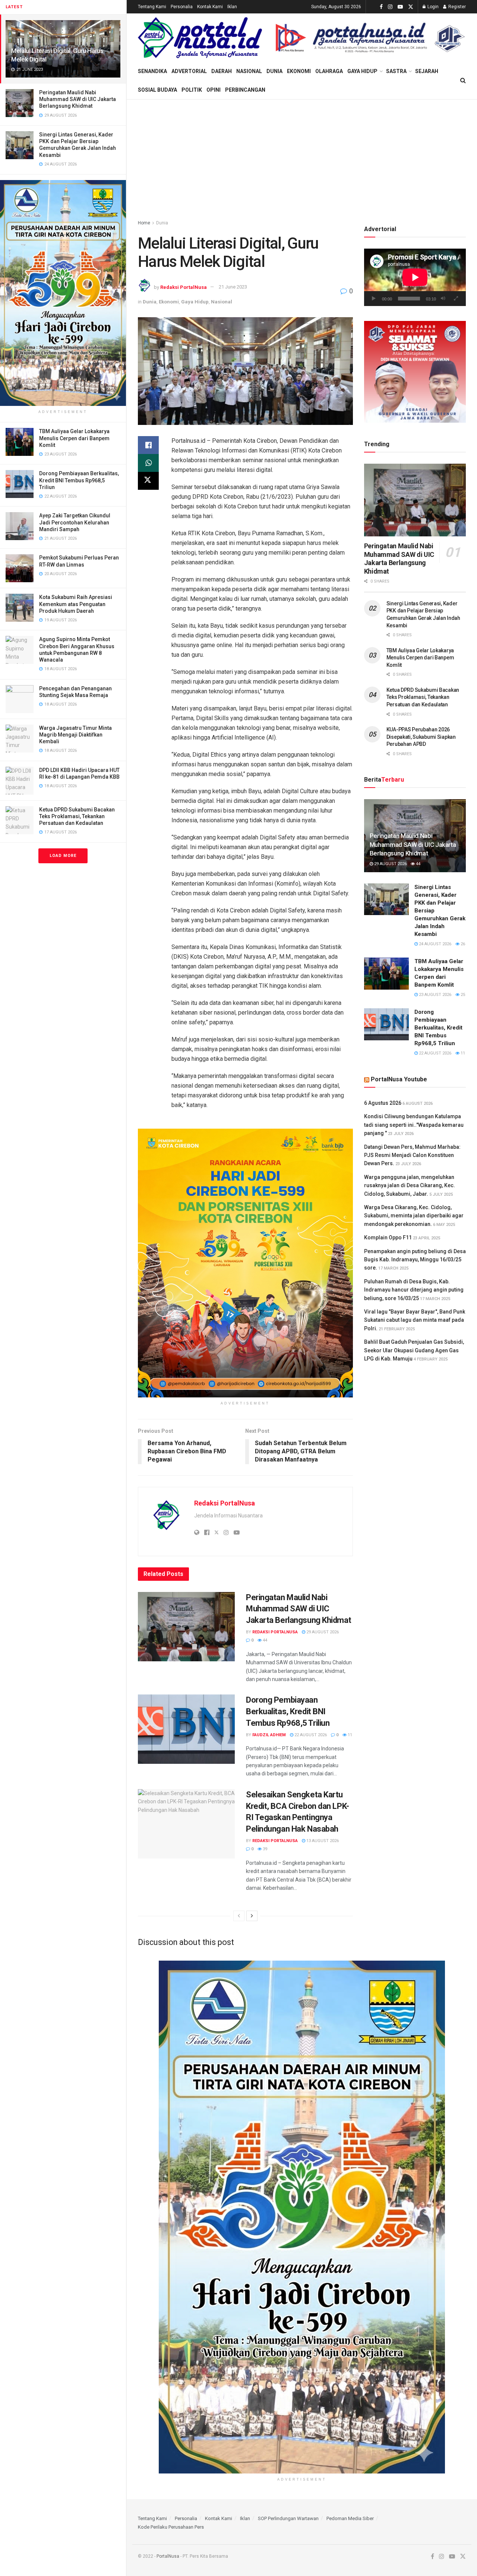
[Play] (374, 299)
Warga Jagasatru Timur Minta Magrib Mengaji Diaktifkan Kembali (75, 735)
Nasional (249, 71)
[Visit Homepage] (200, 38)
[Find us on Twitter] (411, 7)
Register (457, 7)
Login (432, 7)
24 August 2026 (435, 944)
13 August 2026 (322, 1841)
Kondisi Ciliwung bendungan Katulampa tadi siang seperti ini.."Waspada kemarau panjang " (414, 1125)
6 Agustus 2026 (383, 1103)
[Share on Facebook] (148, 445)
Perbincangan (245, 90)
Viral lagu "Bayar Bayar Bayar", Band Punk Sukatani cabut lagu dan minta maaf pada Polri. (415, 1320)
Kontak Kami (210, 7)
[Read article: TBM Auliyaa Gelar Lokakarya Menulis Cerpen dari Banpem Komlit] (386, 974)
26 (462, 944)
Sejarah (427, 71)
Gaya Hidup (362, 71)
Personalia (182, 7)
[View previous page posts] (239, 1916)
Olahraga (329, 71)
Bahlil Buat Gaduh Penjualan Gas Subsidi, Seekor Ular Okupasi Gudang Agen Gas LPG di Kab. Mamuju (414, 1350)
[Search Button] (463, 81)
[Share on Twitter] (148, 481)
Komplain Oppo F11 (388, 1237)
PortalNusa (168, 2556)
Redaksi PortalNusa (184, 287)
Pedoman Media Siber (350, 2518)
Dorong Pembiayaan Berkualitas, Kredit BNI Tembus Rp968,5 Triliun (79, 480)
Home (144, 223)
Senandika (152, 71)
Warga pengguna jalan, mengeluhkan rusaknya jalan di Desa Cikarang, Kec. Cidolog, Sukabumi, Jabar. (410, 1185)
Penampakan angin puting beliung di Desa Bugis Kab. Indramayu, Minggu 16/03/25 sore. (415, 1260)
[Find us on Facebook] (381, 7)
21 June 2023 (233, 287)
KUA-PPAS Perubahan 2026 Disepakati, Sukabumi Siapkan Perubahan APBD (421, 737)
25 (462, 995)
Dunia (274, 71)
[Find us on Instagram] (390, 7)
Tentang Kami (152, 7)
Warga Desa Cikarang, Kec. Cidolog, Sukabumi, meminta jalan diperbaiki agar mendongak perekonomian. (414, 1216)
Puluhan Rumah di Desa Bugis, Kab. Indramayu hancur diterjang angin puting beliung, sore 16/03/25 (414, 1290)
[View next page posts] (252, 1916)
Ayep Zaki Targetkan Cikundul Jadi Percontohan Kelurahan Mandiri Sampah (75, 522)
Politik (192, 90)
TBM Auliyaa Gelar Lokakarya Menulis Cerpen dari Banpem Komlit (74, 438)
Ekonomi (299, 71)
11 (349, 1735)
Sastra (396, 71)
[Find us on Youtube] (400, 7)
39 (264, 1849)
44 (264, 1640)
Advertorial (189, 71)
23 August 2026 (435, 995)
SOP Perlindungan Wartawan (288, 2518)
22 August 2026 (310, 1735)
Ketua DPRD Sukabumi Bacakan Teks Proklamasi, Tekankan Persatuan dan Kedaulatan (77, 816)
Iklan (232, 7)
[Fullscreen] (456, 299)
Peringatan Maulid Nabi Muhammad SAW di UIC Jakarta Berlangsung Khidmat (78, 99)
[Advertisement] (302, 155)
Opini (214, 90)
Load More (63, 856)
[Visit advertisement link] (63, 293)
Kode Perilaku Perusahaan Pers (171, 2527)
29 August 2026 (322, 1632)
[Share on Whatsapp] (148, 463)
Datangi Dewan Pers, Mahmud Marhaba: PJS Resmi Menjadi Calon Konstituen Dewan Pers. (412, 1155)
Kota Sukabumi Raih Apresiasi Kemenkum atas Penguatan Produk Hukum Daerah (76, 604)
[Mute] (443, 299)
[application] (415, 277)
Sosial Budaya (157, 90)
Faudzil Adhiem (269, 1735)
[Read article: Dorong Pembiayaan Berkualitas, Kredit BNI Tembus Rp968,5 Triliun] (186, 1729)
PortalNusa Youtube (399, 1079)
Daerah (222, 71)
